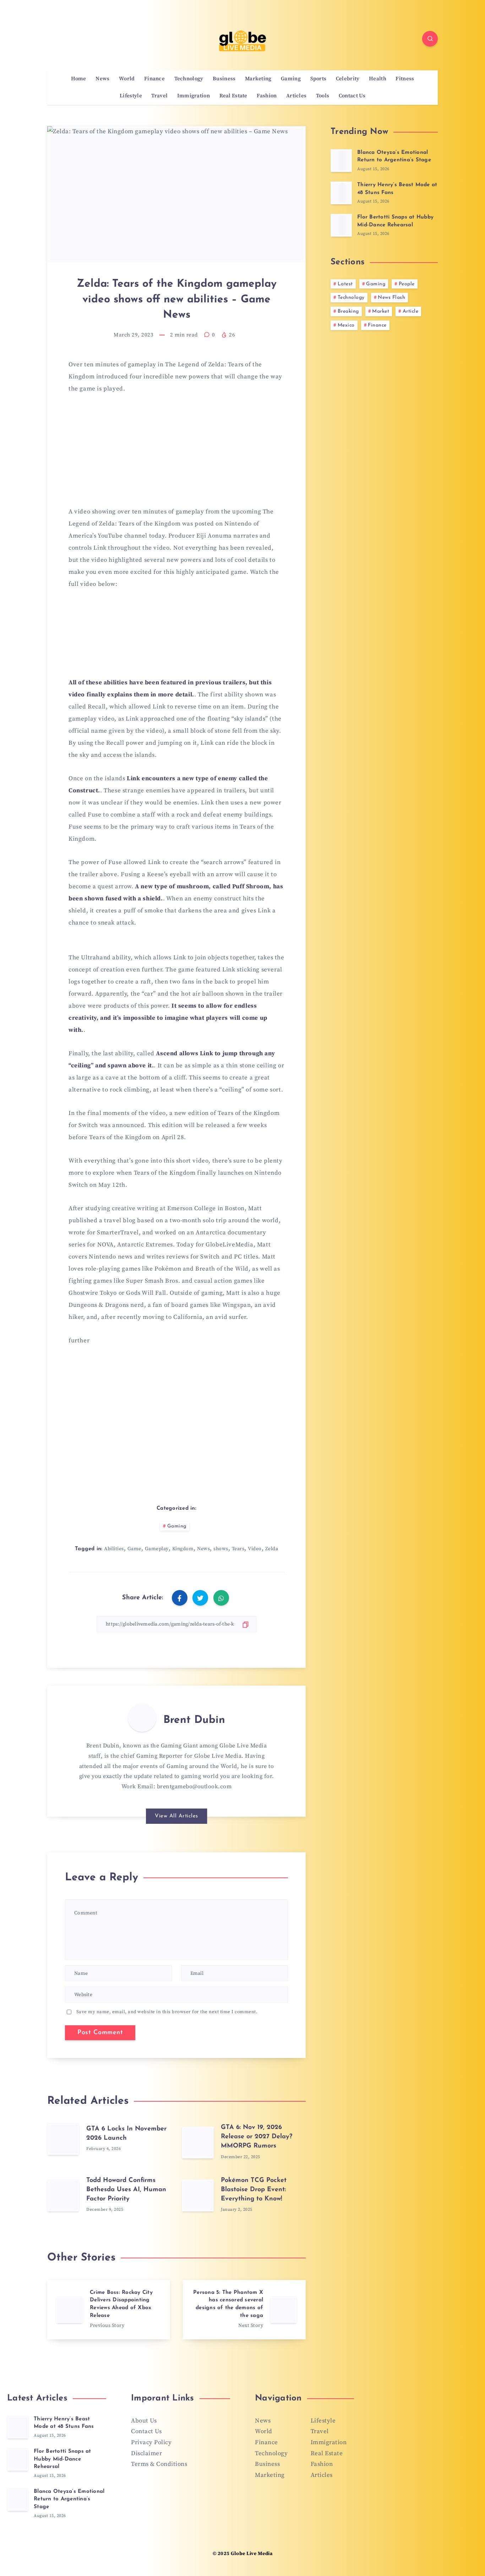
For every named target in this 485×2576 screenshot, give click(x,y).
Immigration (194, 96)
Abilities (114, 1549)
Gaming (291, 79)
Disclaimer (146, 2453)
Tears (238, 1549)
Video (255, 1549)
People (407, 284)
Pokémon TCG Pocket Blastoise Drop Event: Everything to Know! (254, 2190)
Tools (323, 96)
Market (381, 311)
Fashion (267, 96)
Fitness (405, 79)
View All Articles (176, 1816)
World (127, 79)
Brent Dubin (194, 1720)
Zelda (272, 1549)
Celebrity (348, 79)
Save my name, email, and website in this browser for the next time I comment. (167, 2012)
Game (134, 1549)
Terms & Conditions (159, 2464)
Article (411, 311)
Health (378, 79)
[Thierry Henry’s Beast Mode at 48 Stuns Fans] (341, 193)
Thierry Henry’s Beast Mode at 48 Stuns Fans (64, 2423)
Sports (318, 79)
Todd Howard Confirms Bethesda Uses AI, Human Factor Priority (126, 2190)
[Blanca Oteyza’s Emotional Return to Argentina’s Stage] (341, 161)
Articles (296, 96)
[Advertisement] (176, 454)
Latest (345, 284)
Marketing (258, 79)
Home (79, 79)
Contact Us (352, 96)
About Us (144, 2421)
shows (221, 1549)
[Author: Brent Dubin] (142, 1718)
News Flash (391, 298)
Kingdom (183, 1549)
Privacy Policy (151, 2442)
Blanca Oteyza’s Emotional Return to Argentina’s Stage (394, 157)
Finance (154, 79)
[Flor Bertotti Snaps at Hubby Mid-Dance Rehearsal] (341, 225)
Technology (189, 79)
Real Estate (233, 96)
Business (224, 79)
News (102, 79)
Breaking (348, 311)
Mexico (346, 325)
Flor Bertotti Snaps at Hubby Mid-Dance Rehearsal (62, 2459)
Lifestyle (131, 96)
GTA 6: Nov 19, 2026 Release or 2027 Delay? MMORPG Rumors (257, 2137)
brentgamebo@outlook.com (194, 1787)
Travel (159, 96)
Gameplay (157, 1549)
